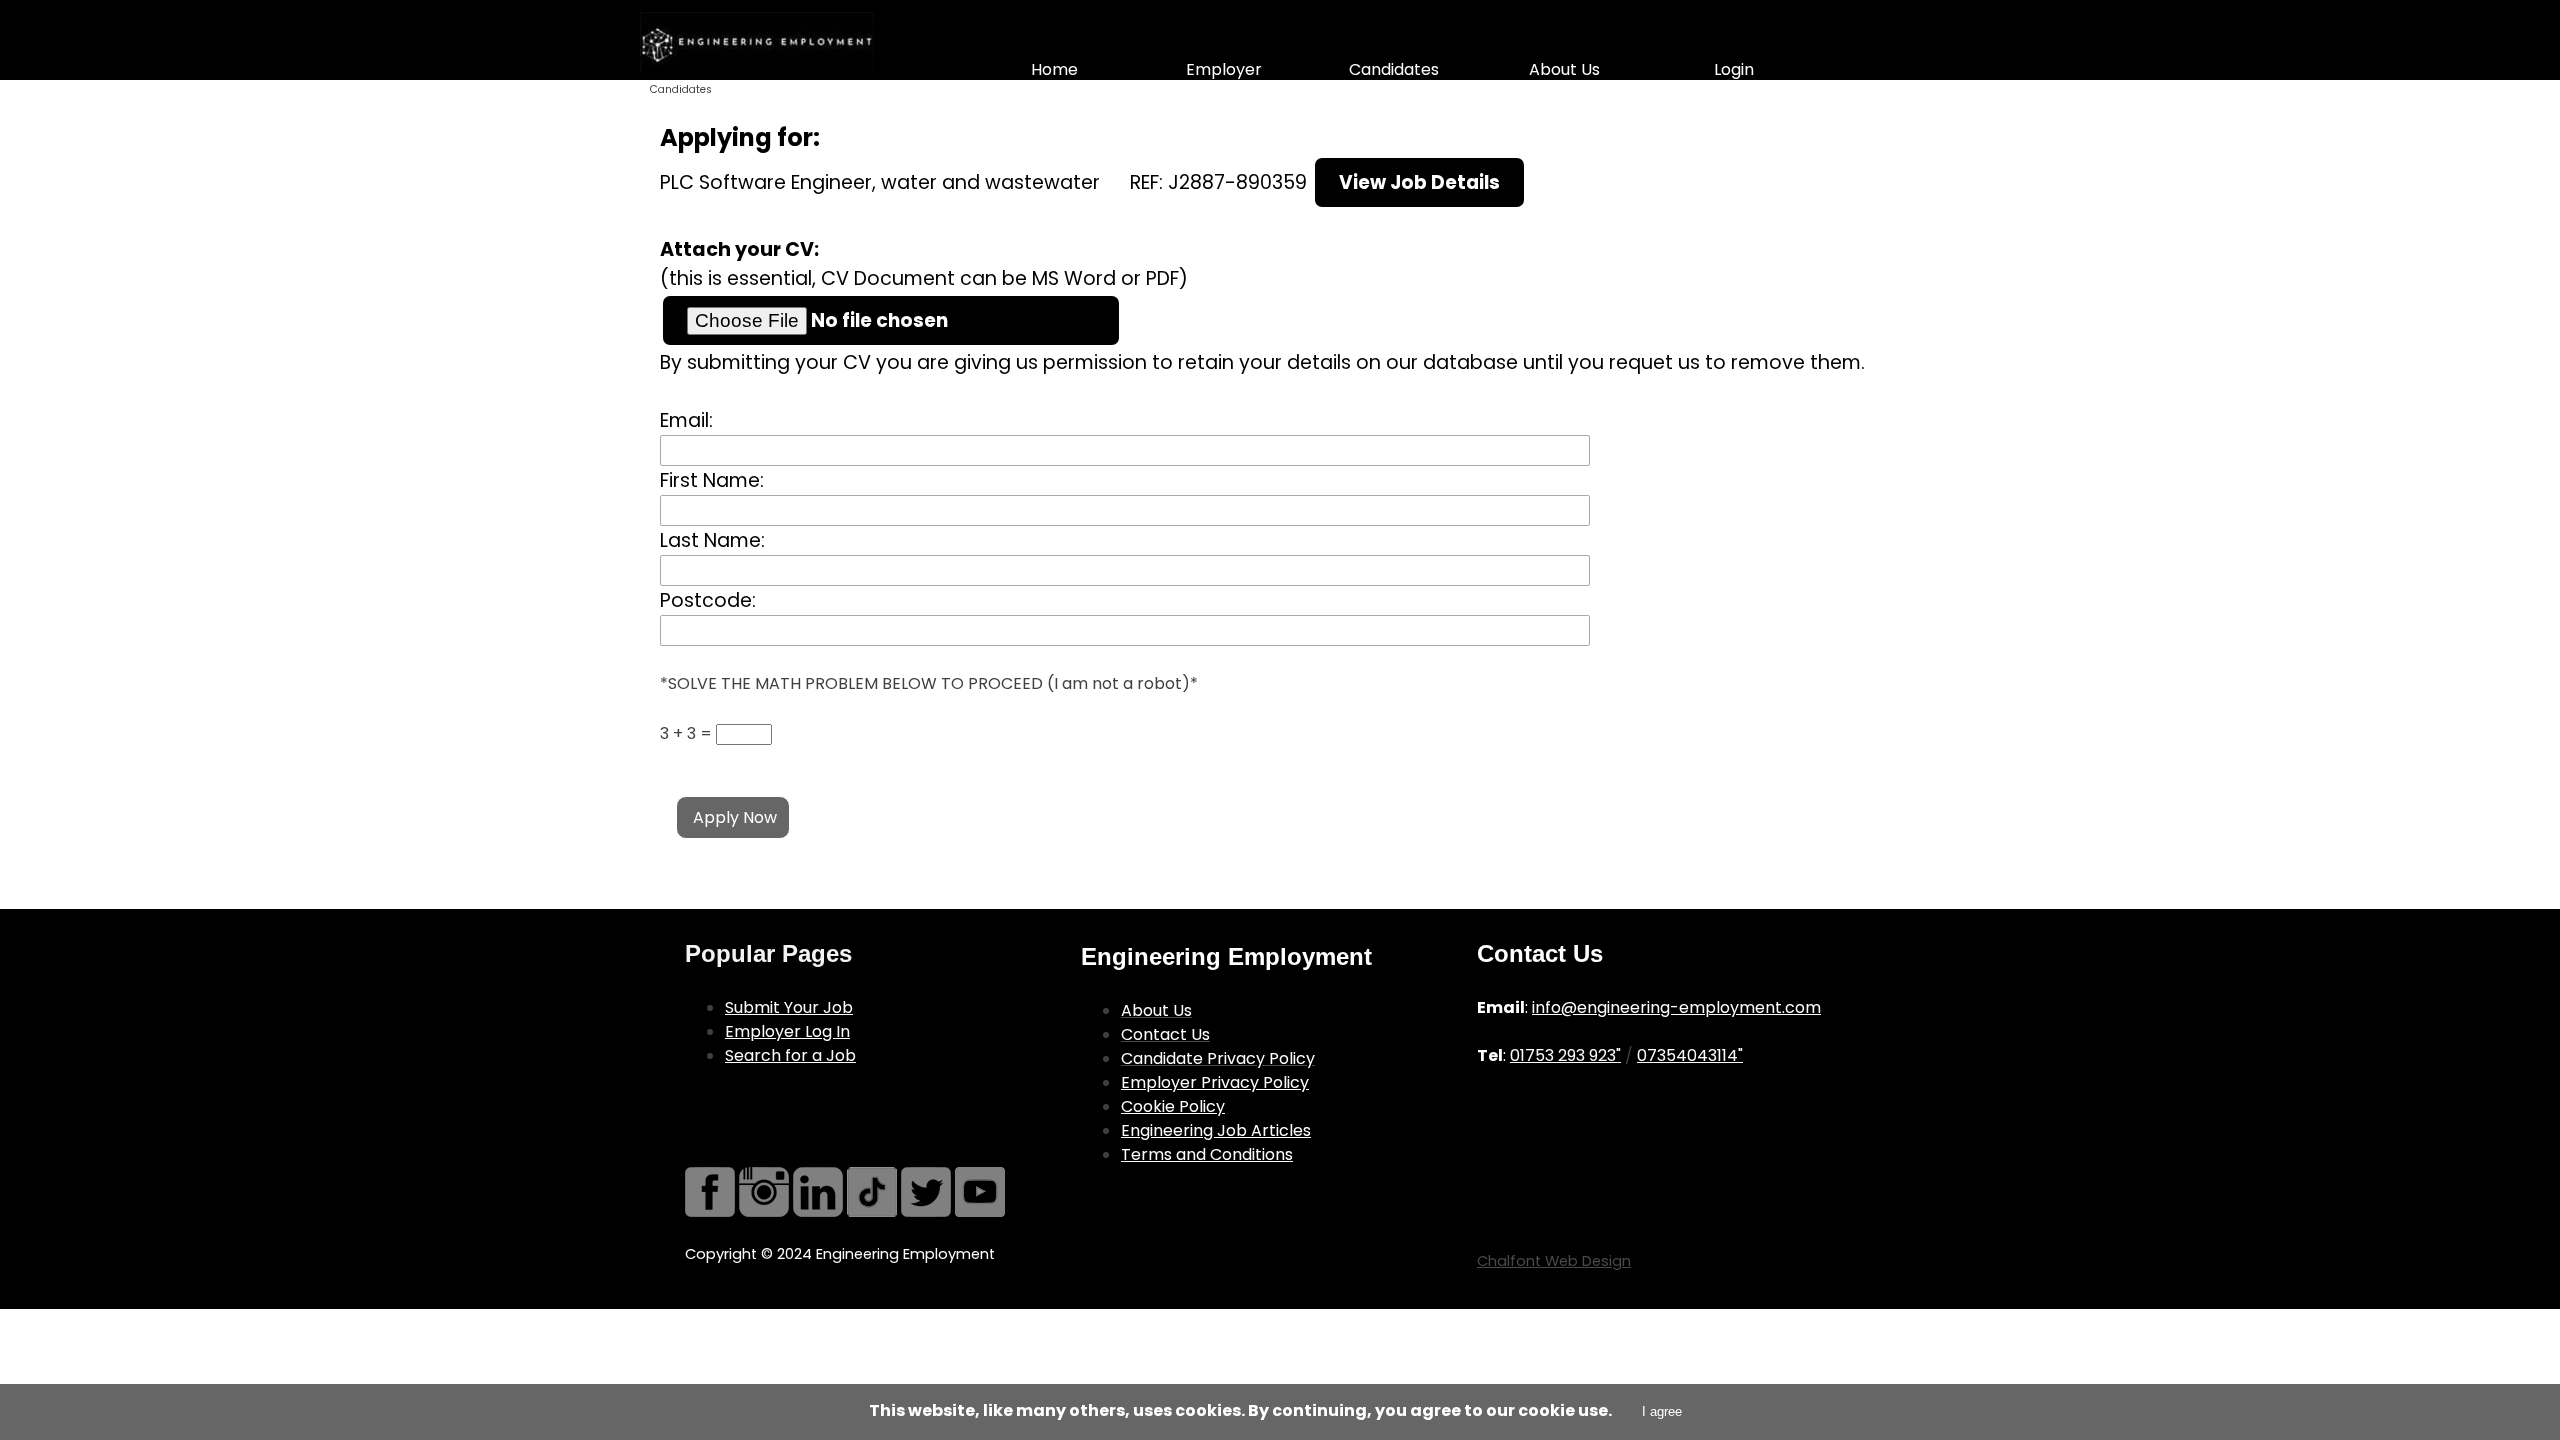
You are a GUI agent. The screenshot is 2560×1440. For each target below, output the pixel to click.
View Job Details (1419, 182)
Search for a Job (790, 1055)
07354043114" (1690, 1055)
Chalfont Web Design (1554, 1261)
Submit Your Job (789, 1007)
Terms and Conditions (1207, 1154)
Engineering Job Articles (1216, 1130)
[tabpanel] (867, 1002)
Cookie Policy (1173, 1106)
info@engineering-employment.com (1676, 1007)
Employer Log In (787, 1031)
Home (1054, 69)
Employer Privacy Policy (1215, 1082)
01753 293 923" (1565, 1055)
